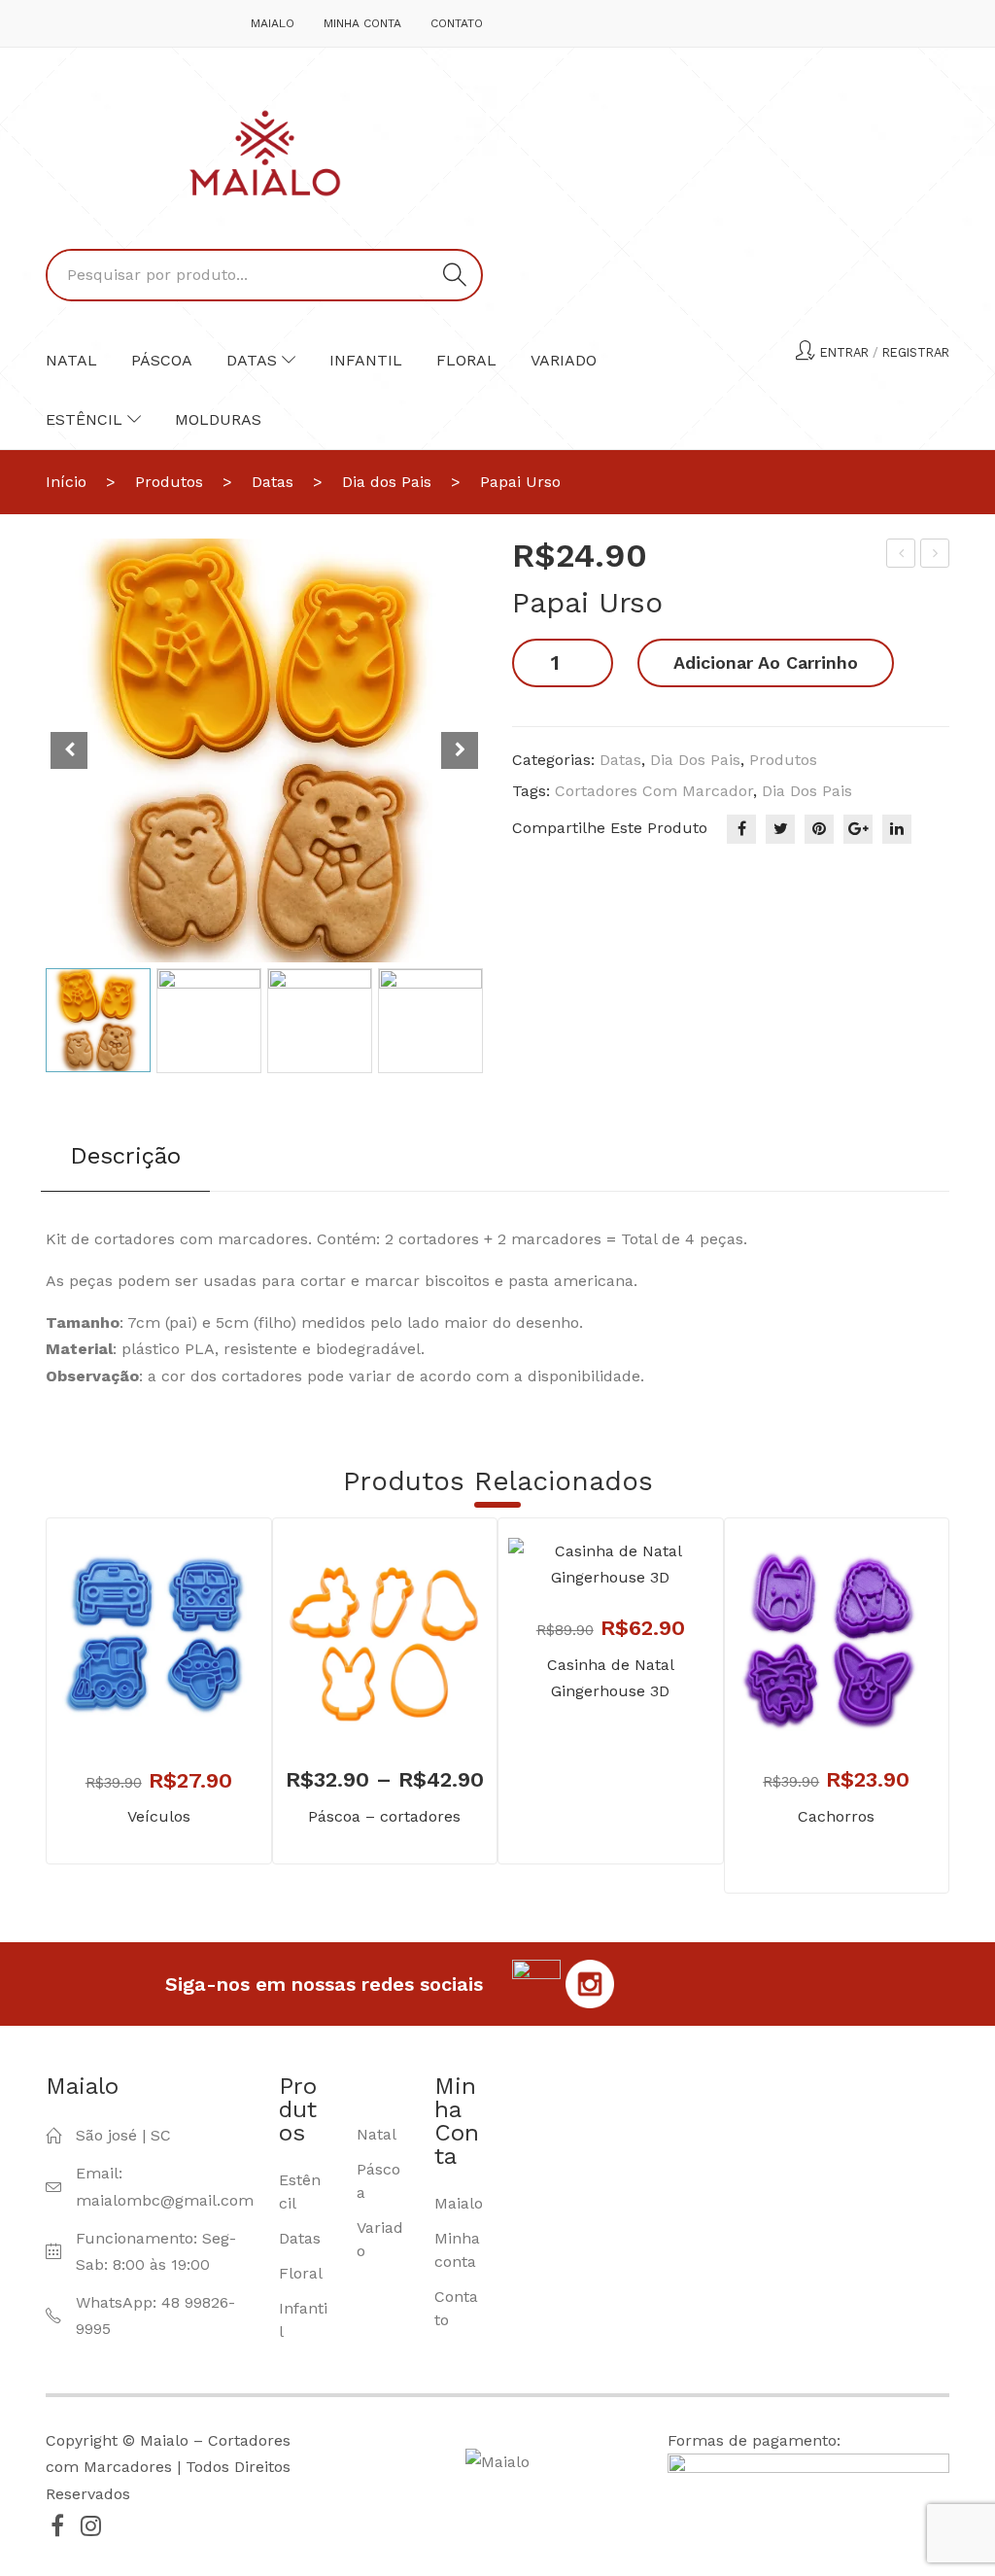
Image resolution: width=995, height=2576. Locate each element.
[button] (460, 750)
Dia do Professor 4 (902, 556)
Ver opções (356, 1698)
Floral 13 (937, 556)
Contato (457, 23)
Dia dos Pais (387, 482)
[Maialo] (265, 152)
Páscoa (162, 360)
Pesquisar (455, 275)
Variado (564, 360)
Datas (252, 360)
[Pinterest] (819, 829)
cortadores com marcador (654, 791)
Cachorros (836, 1816)
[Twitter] (780, 829)
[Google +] (858, 829)
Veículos (159, 1816)
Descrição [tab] (125, 1156)
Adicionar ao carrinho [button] (130, 1699)
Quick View (188, 1699)
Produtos (169, 482)
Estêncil (84, 419)
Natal (71, 360)
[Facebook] (741, 829)
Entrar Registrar (885, 352)
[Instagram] (90, 2525)
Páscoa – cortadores (384, 1816)
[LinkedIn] (897, 829)
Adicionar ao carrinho (766, 662)
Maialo (273, 23)
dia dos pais (807, 791)
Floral (466, 360)
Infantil (366, 360)
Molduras (218, 419)
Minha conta (362, 23)
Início (66, 482)
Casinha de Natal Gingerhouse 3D (611, 1678)
